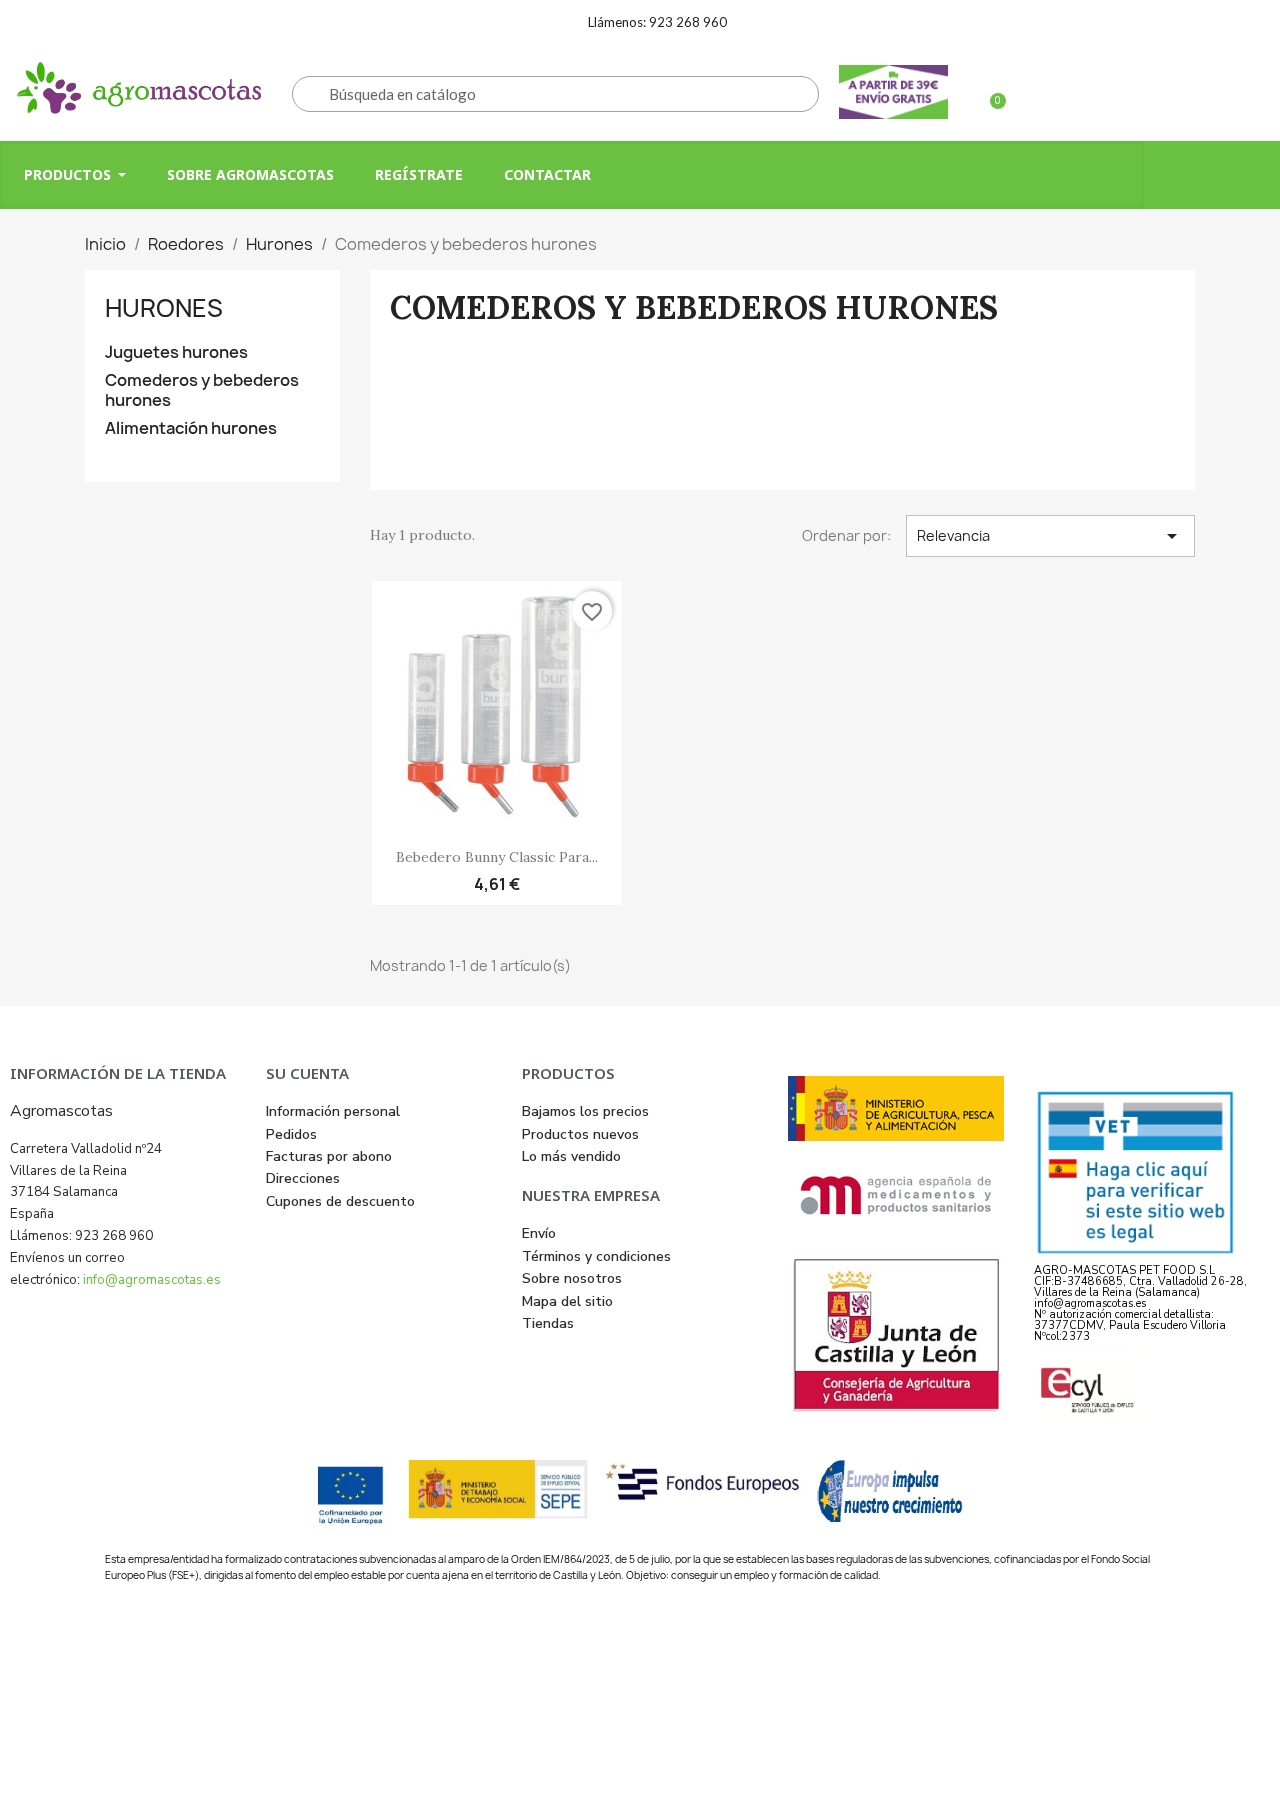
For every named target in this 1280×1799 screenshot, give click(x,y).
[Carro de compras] (989, 92)
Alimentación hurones (191, 428)
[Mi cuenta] (1137, 92)
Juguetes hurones (176, 352)
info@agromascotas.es (152, 1280)
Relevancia (1050, 536)
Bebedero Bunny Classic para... (497, 857)
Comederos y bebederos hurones (202, 390)
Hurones (164, 308)
